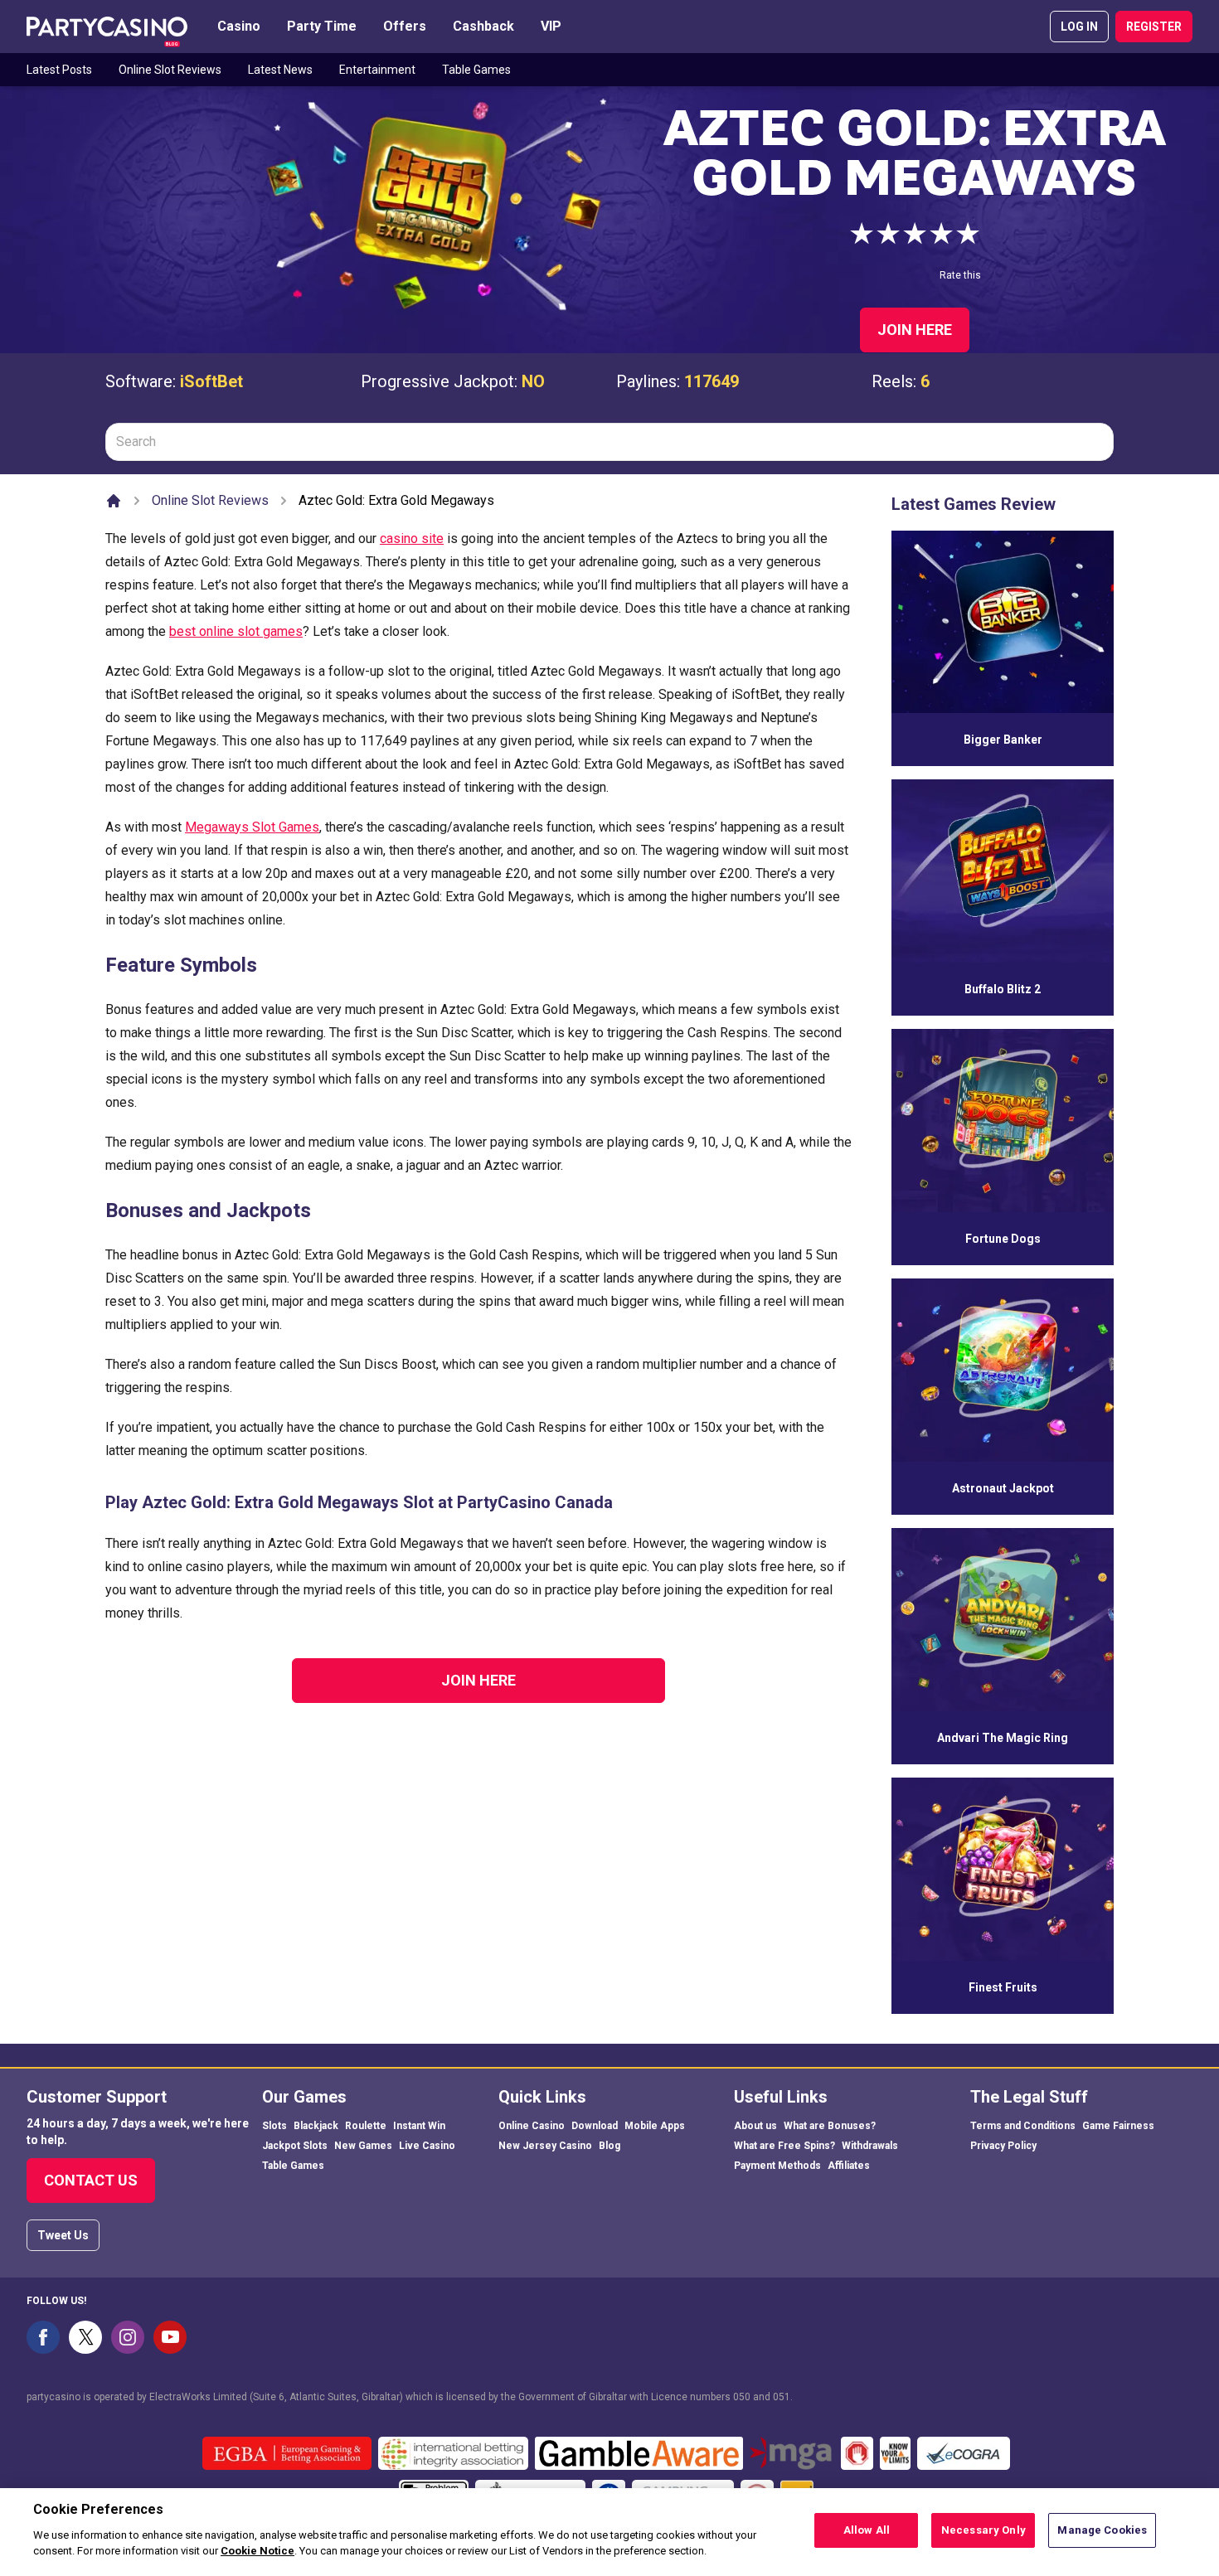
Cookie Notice (257, 2551)
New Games (363, 2146)
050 (742, 2397)
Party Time (322, 26)
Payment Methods (777, 2166)
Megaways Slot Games (252, 827)
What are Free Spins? (784, 2146)
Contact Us (91, 2180)
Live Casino (427, 2146)
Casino (239, 26)
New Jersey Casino (545, 2146)
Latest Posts (59, 70)
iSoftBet (211, 381)
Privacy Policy (1003, 2146)
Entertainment (377, 70)
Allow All (867, 2530)
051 (782, 2397)
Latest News (280, 70)
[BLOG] (107, 27)
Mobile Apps (655, 2126)
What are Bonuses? (830, 2126)
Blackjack (316, 2126)
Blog (609, 2146)
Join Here (915, 330)
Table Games (476, 70)
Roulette (366, 2126)
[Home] (114, 501)
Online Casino (532, 2126)
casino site (412, 538)
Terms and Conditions (1023, 2126)
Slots (274, 2126)
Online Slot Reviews (170, 70)
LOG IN (1079, 27)
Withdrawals (870, 2146)
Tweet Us (63, 2235)
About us (755, 2126)
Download (595, 2126)
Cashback (483, 26)
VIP (551, 26)
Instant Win (419, 2126)
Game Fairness (1118, 2126)
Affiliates (849, 2166)
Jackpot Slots (295, 2146)
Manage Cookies (1102, 2530)
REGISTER (1154, 27)
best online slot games (236, 631)
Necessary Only (983, 2530)
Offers (405, 26)
